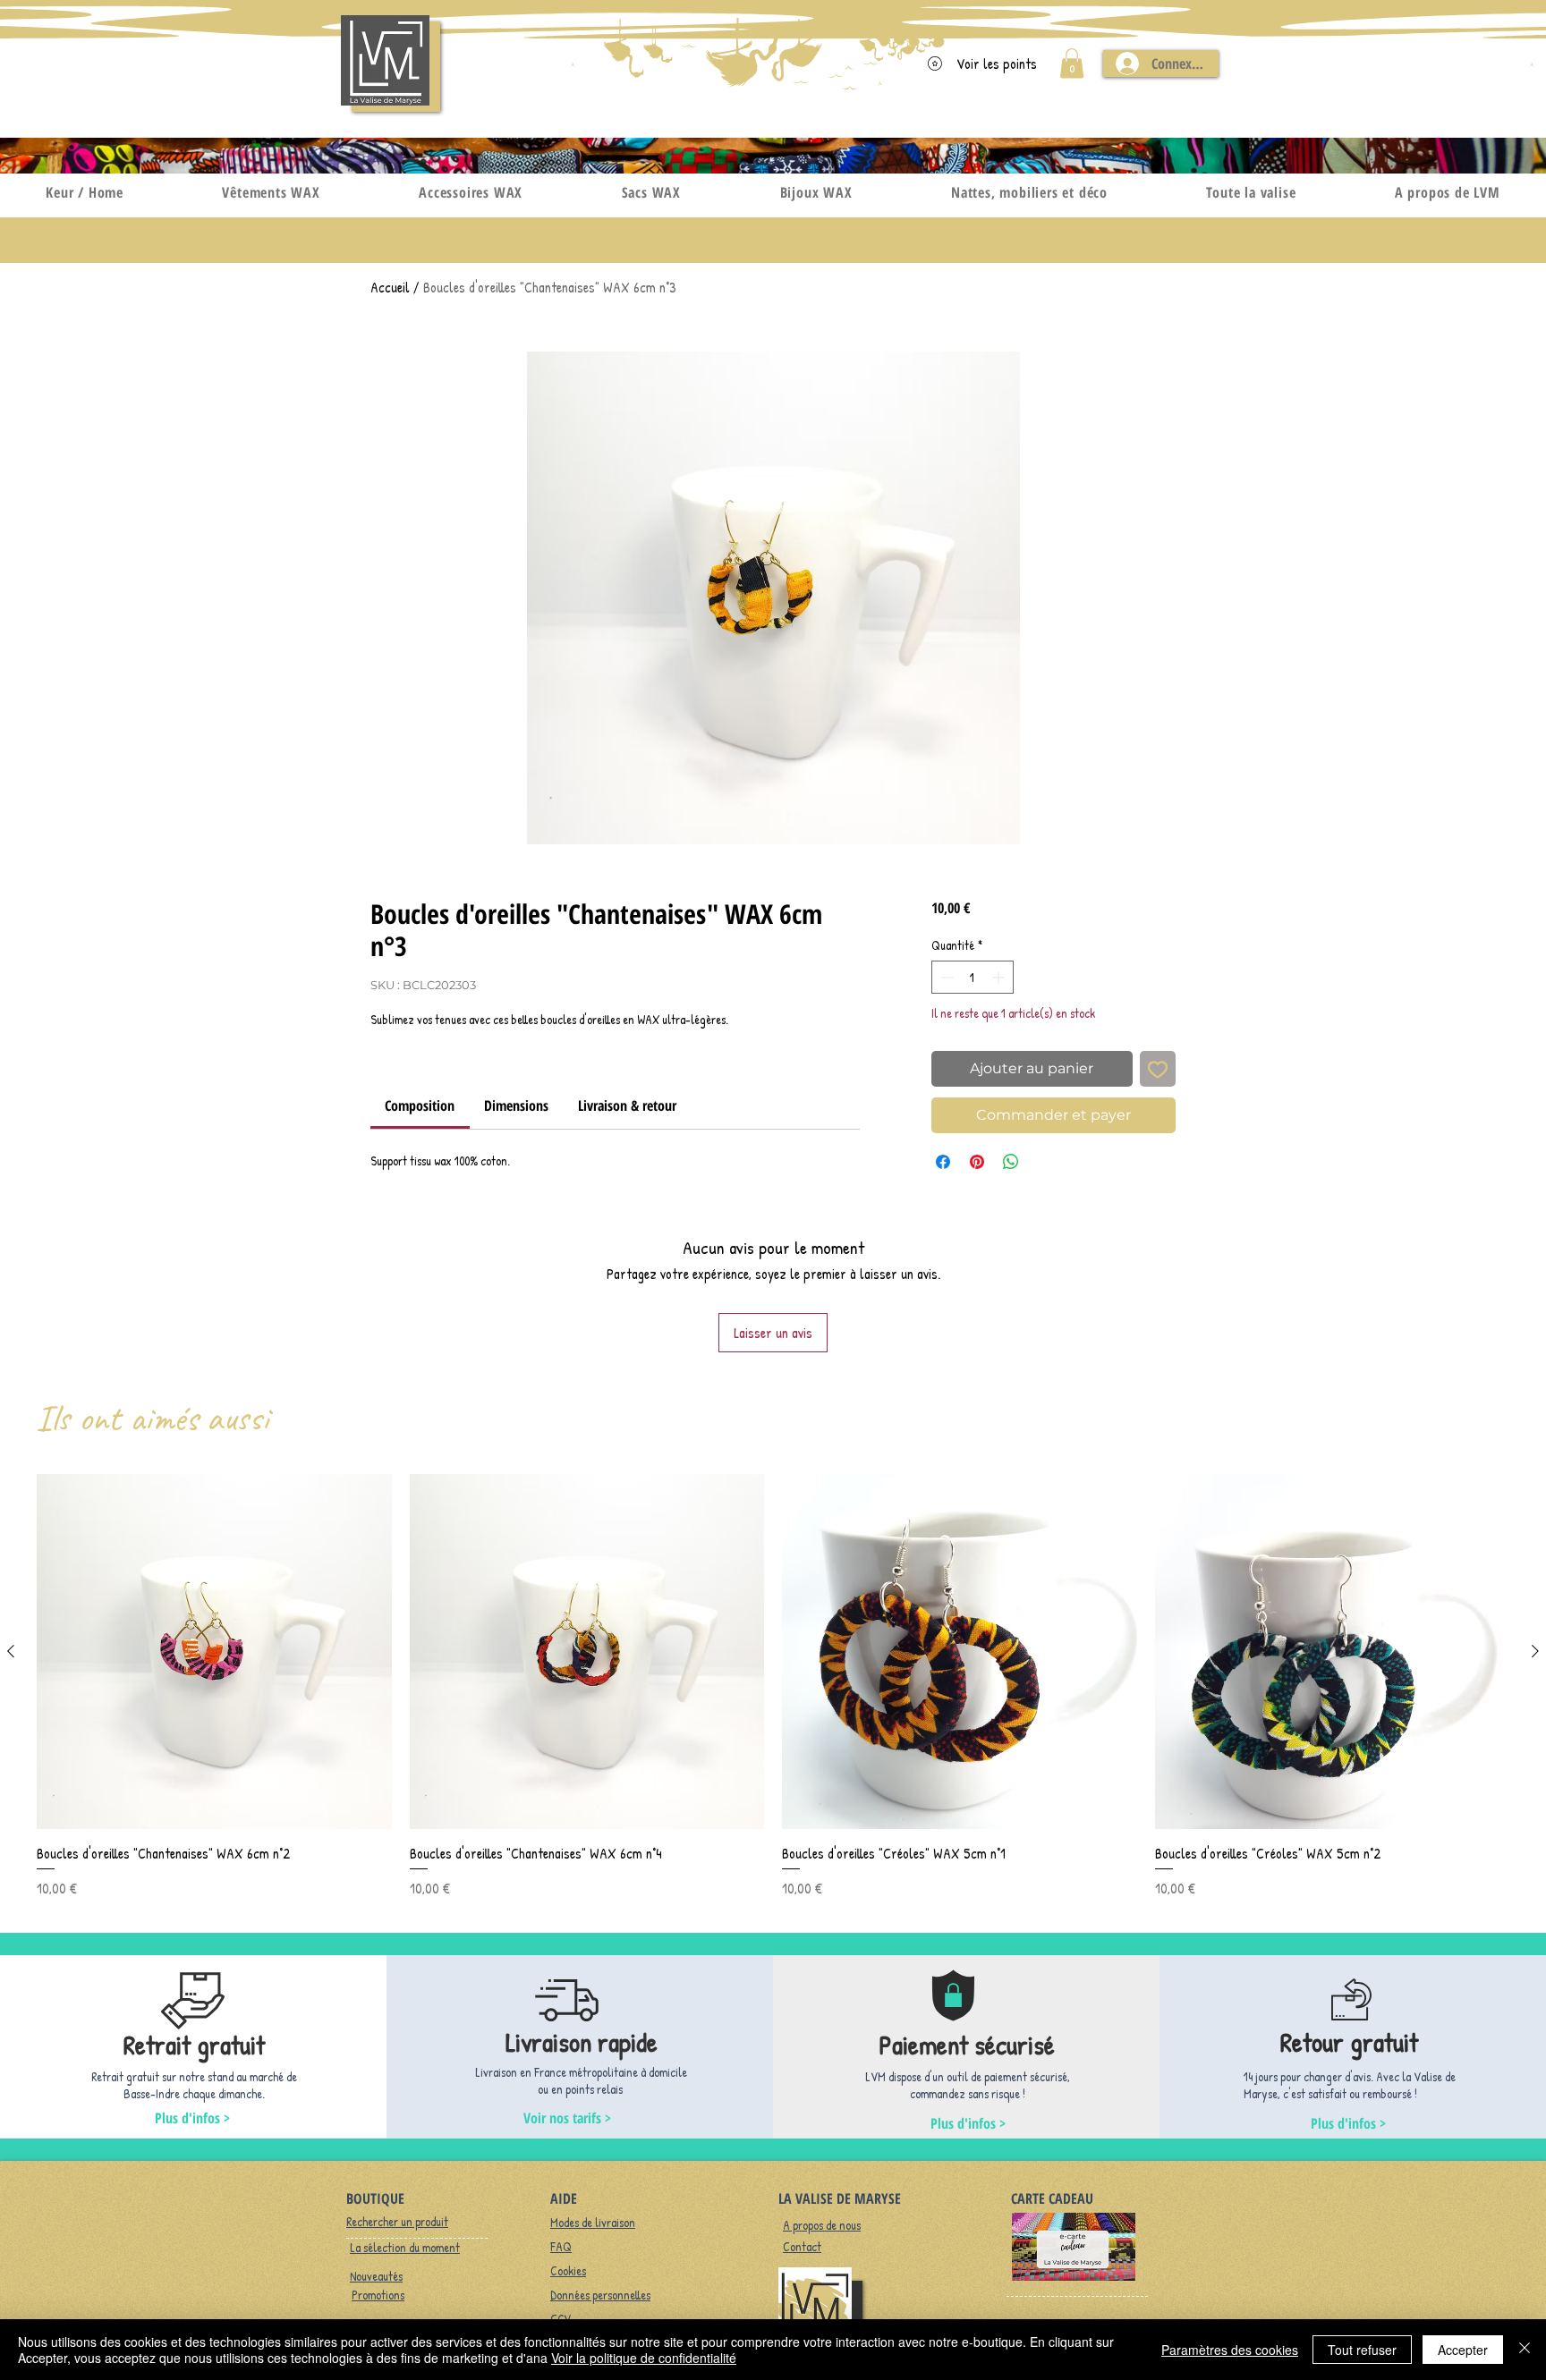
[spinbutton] (973, 977)
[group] (773, 1686)
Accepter (1463, 2350)
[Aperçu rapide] (214, 1652)
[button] (1072, 63)
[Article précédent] (11, 1651)
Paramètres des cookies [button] (1230, 2350)
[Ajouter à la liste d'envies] (1158, 1069)
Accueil (390, 287)
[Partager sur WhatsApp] (1011, 1162)
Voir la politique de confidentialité (644, 2358)
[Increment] (1000, 977)
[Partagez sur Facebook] (943, 1162)
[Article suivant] (1535, 1651)
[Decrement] (945, 977)
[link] (420, 1105)
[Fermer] (1525, 2350)
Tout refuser (1362, 2350)
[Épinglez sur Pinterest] (977, 1162)
